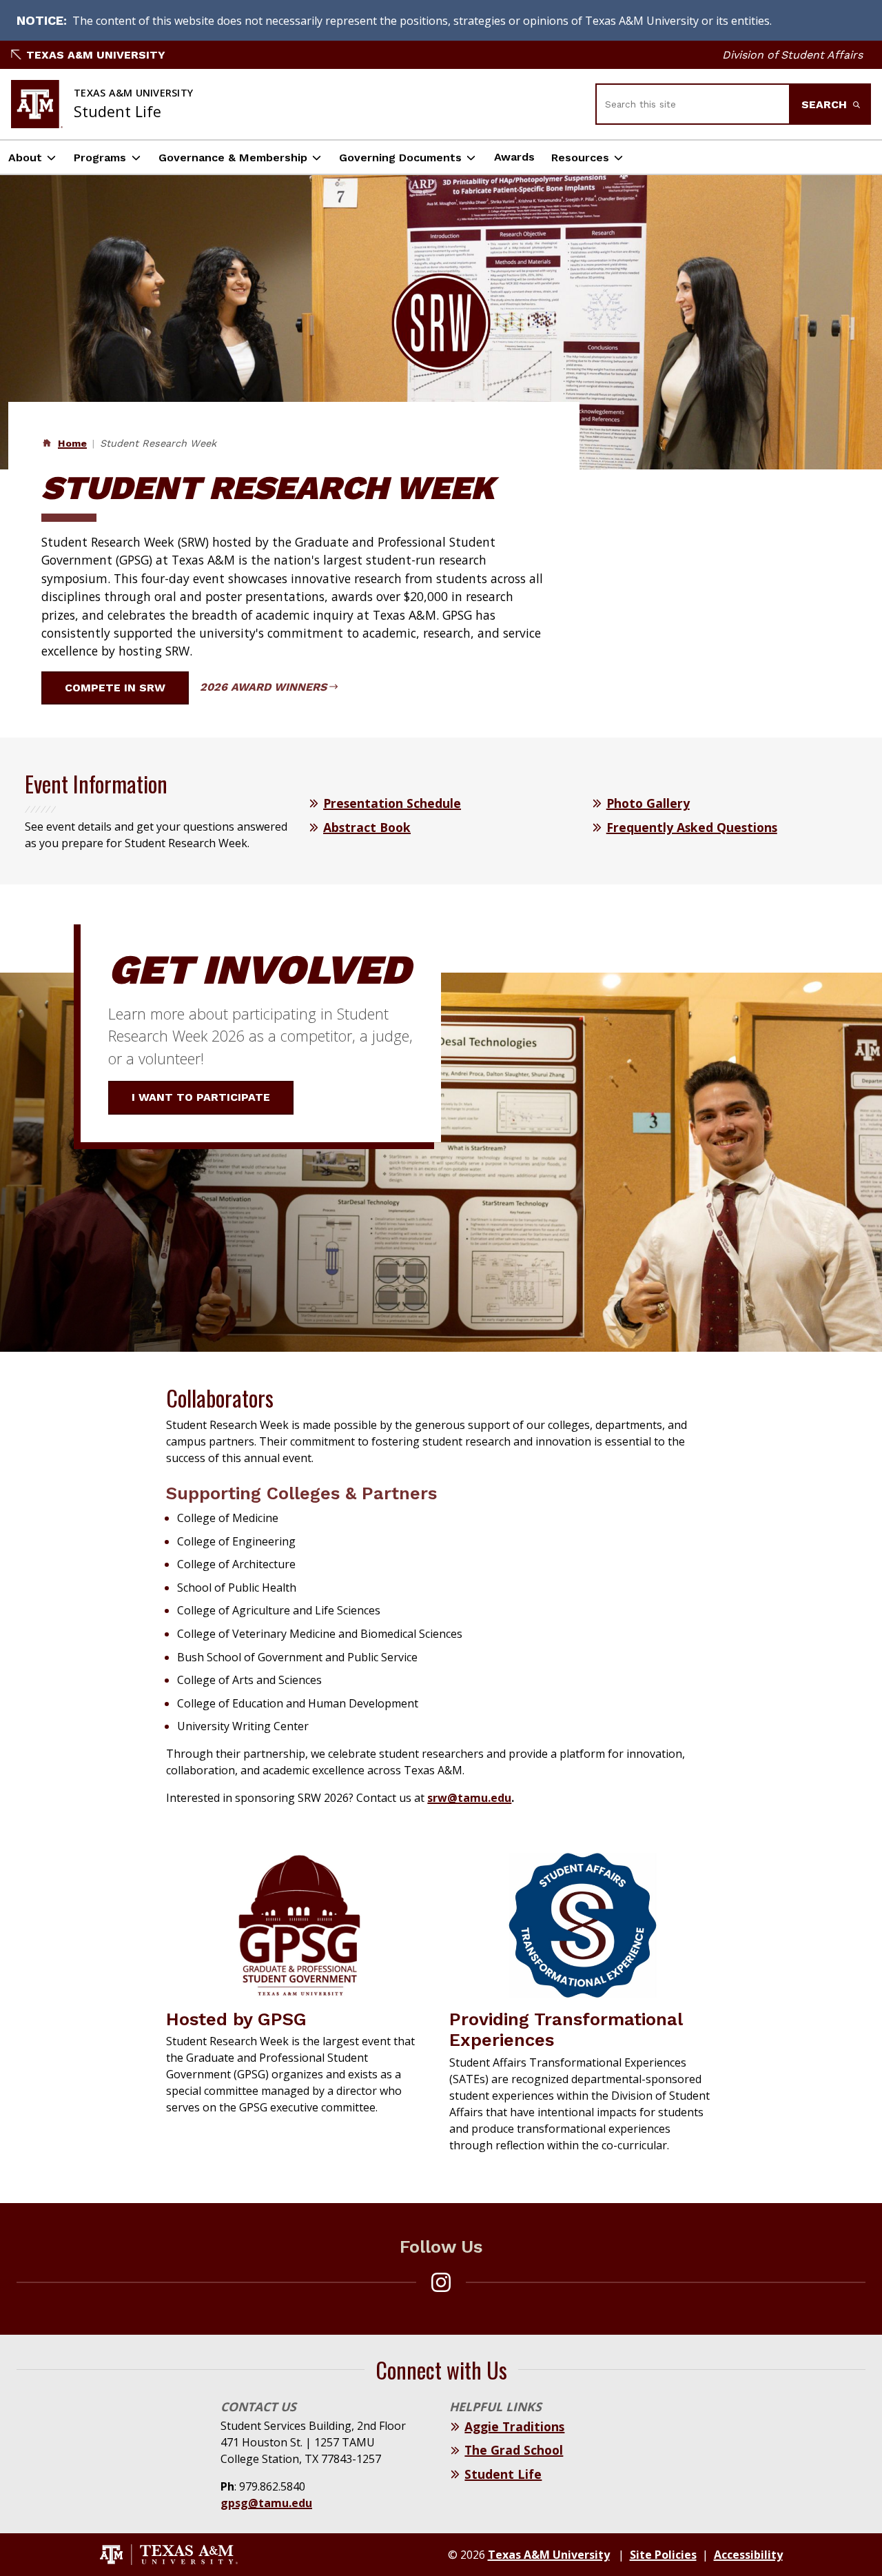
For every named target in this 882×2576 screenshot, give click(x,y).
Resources (580, 158)
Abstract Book (367, 827)
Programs (100, 158)
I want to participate (201, 1097)
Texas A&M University (96, 55)
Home (72, 443)
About (25, 158)
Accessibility (748, 2555)
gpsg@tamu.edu (266, 2503)
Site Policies (663, 2555)
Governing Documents (400, 158)
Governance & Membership (233, 158)
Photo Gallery (648, 803)
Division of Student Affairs (792, 55)
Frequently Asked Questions (692, 827)
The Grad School (514, 2450)
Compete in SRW (115, 688)
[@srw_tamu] (441, 2282)
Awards (514, 157)
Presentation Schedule (392, 803)
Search (826, 104)
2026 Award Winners (263, 687)
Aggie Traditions (514, 2426)
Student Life (503, 2474)
